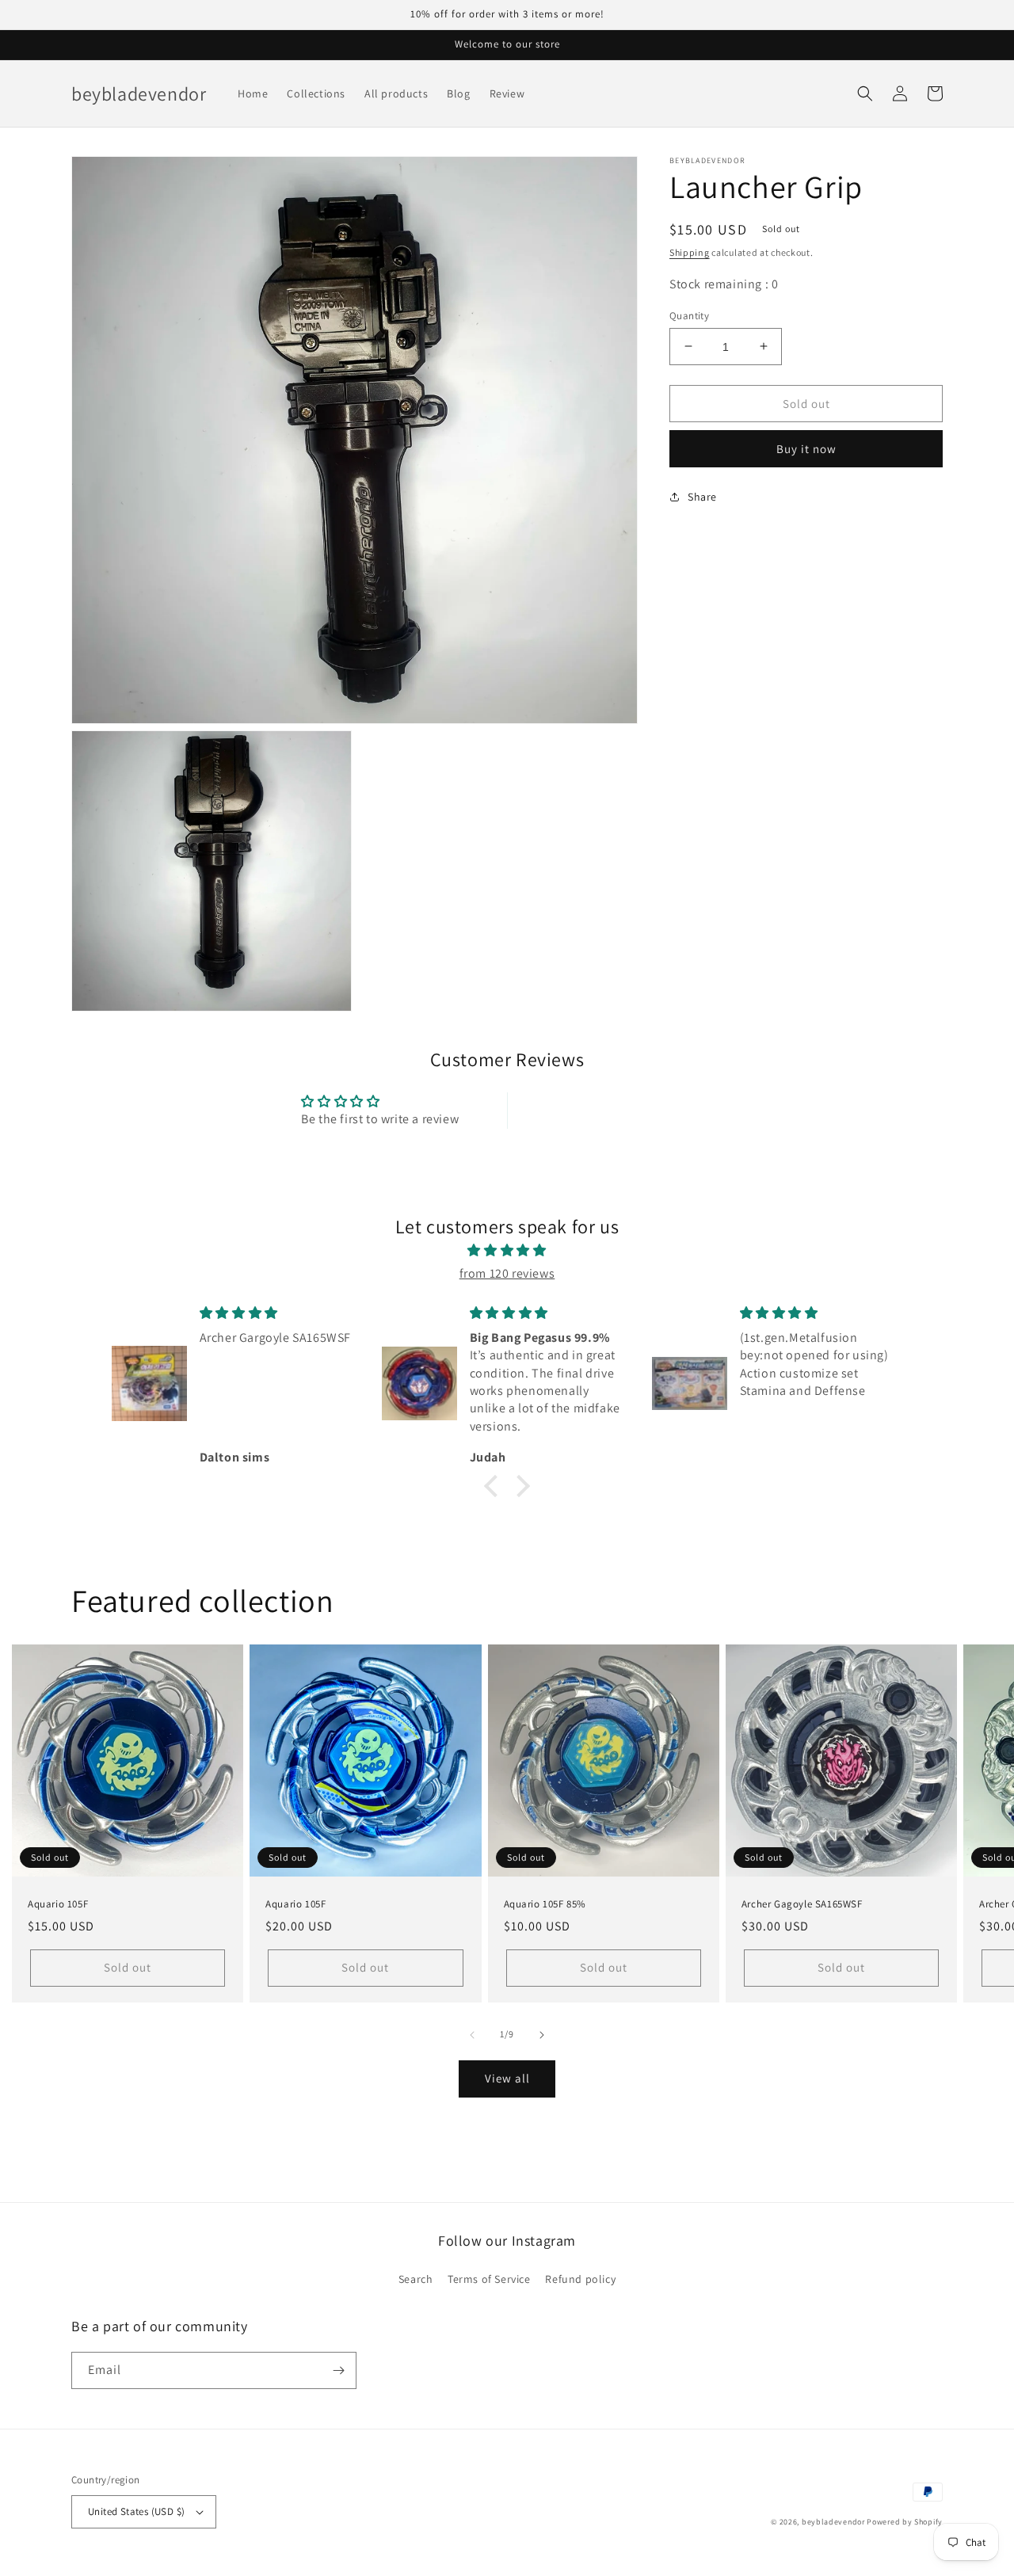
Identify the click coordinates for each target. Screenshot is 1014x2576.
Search (416, 2279)
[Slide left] (472, 2035)
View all (507, 2078)
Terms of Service (489, 2279)
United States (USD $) (136, 2511)
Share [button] (702, 496)
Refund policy (580, 2279)
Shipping (690, 252)
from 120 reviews (507, 1273)
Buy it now (806, 448)
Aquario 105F (58, 1904)
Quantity (689, 315)
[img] (507, 1251)
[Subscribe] (338, 2370)
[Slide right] (542, 2035)
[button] (865, 93)
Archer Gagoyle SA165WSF (802, 1904)
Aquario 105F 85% (545, 1904)
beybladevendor (833, 2522)
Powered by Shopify (905, 2522)
